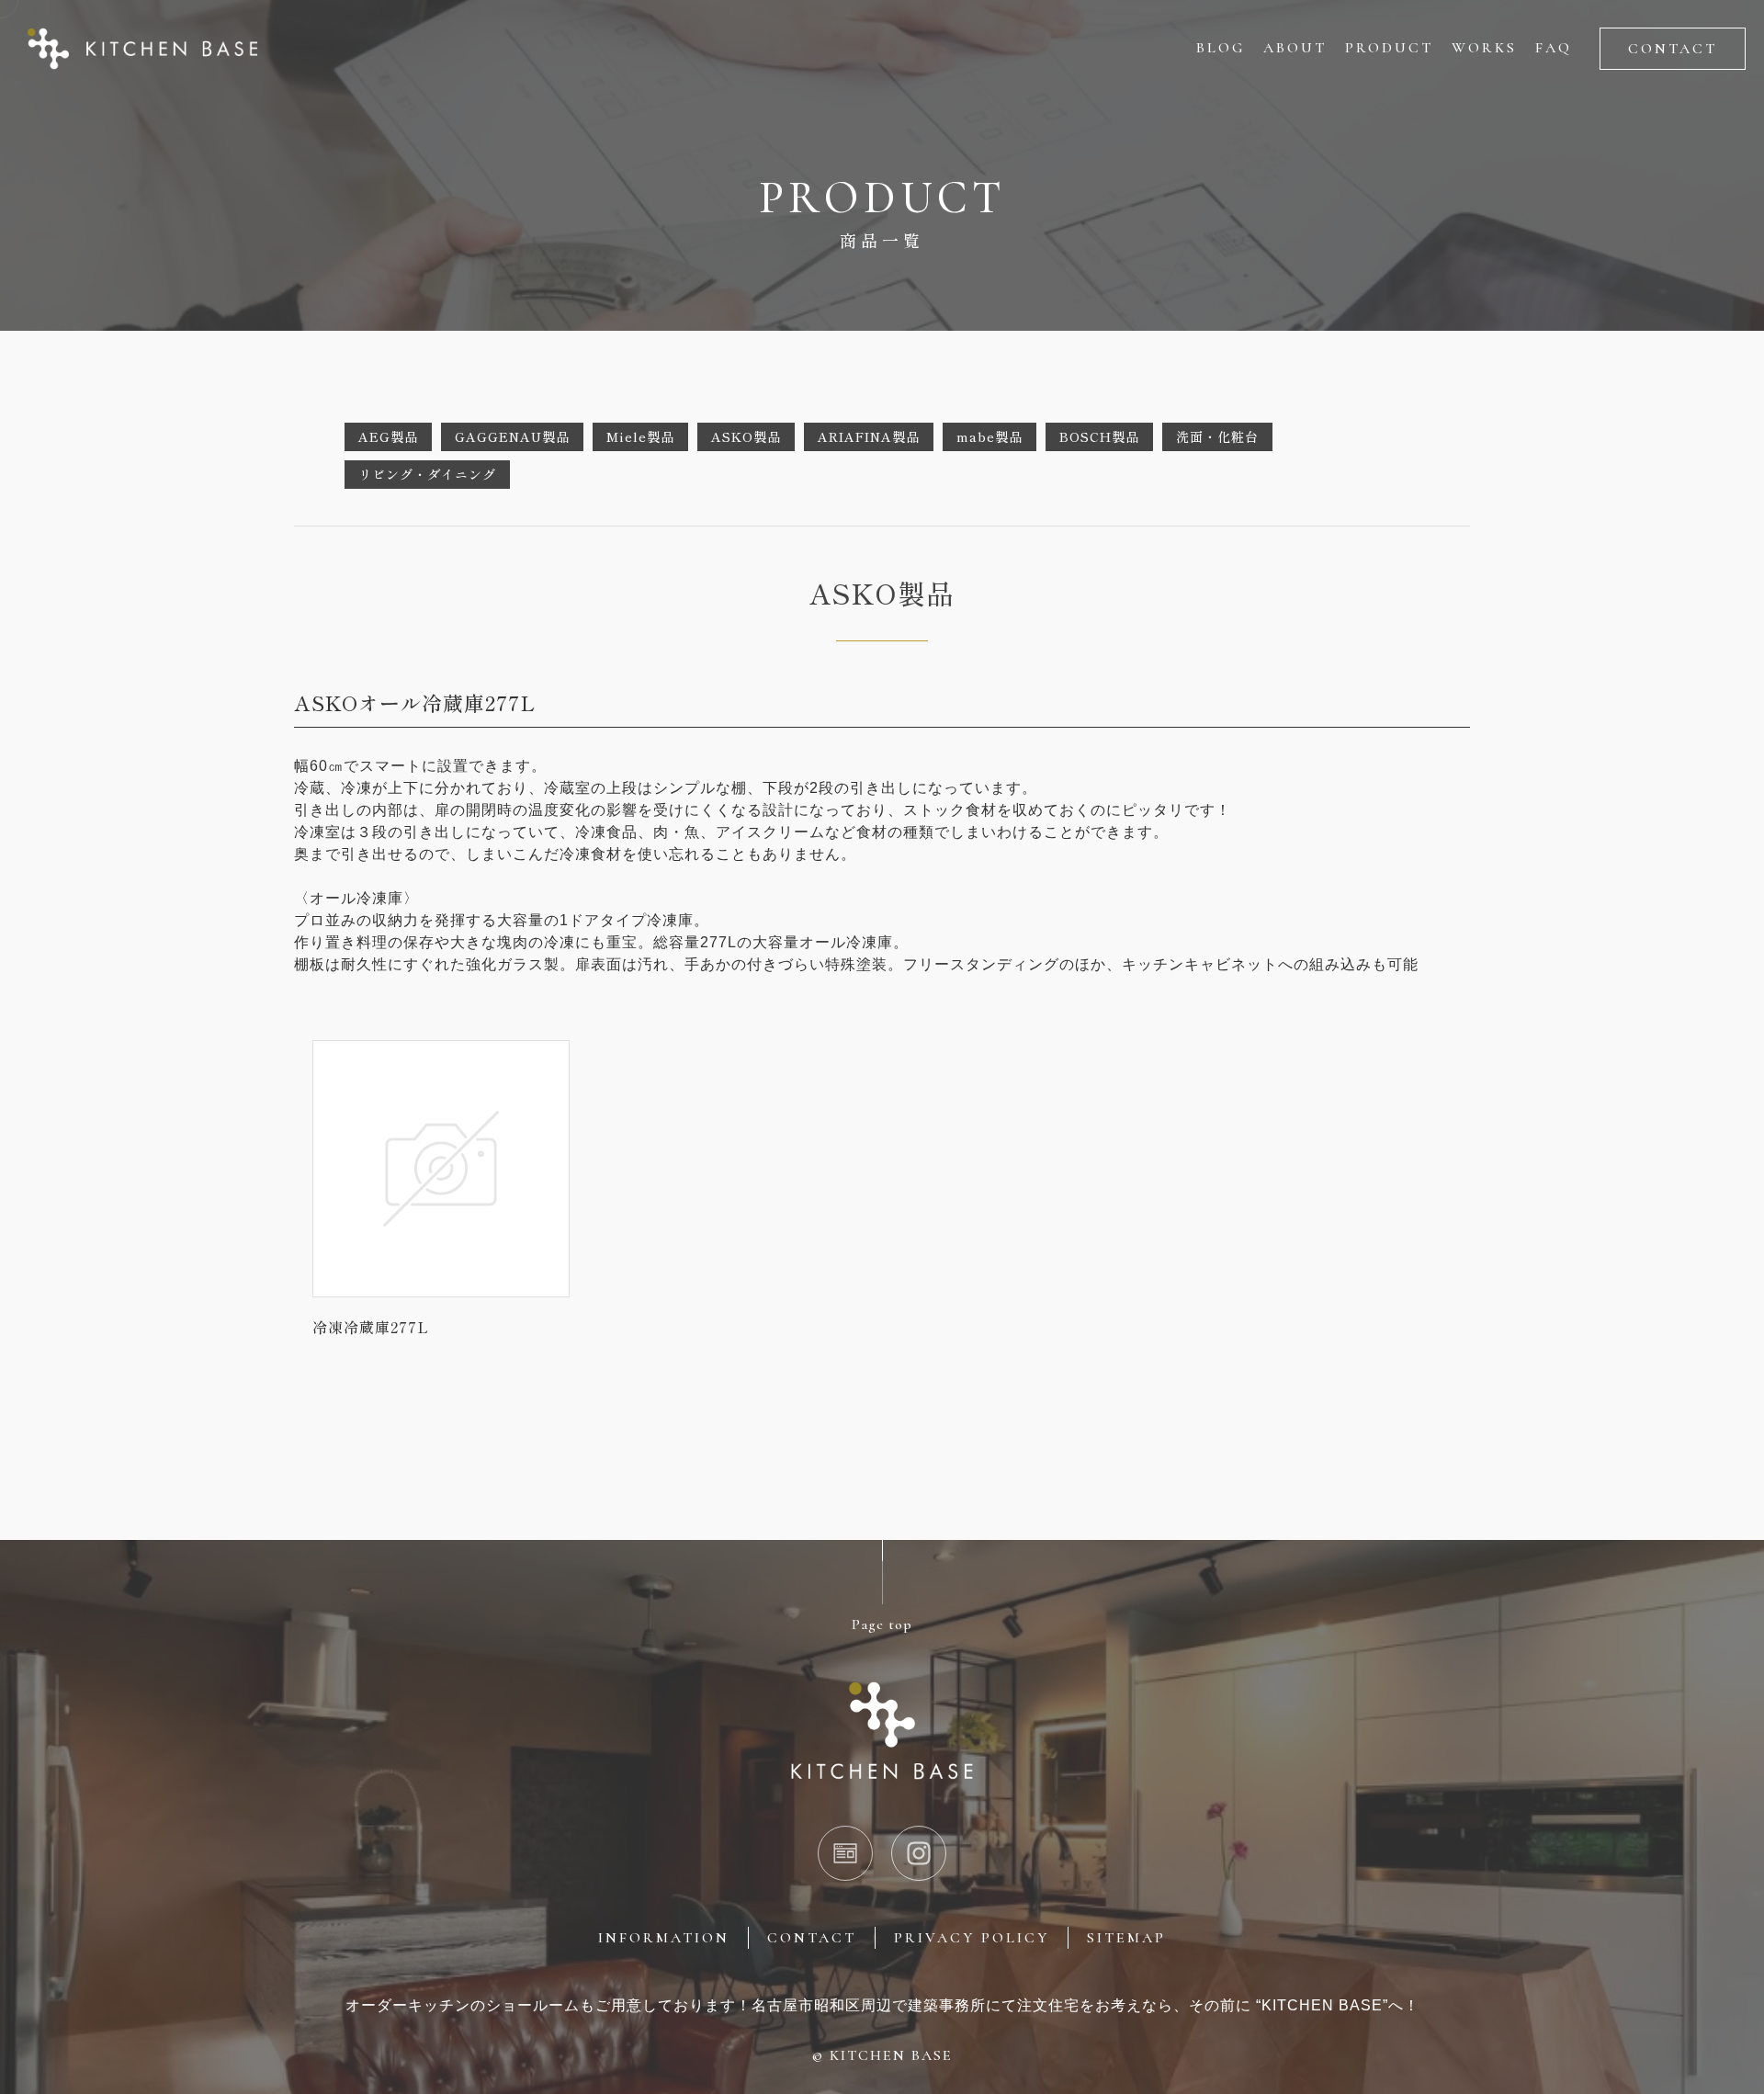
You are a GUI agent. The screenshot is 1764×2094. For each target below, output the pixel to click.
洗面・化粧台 (1217, 436)
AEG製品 (388, 436)
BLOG (1221, 48)
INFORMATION (664, 1938)
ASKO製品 (746, 436)
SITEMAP (1126, 1938)
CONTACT (1673, 49)
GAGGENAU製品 (512, 436)
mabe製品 (989, 436)
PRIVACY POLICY (972, 1938)
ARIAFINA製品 (869, 436)
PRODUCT (1389, 48)
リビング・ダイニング (427, 474)
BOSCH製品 (1099, 436)
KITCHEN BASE (891, 2055)
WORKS (1484, 48)
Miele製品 (640, 436)
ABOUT (1295, 48)
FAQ (1554, 48)
